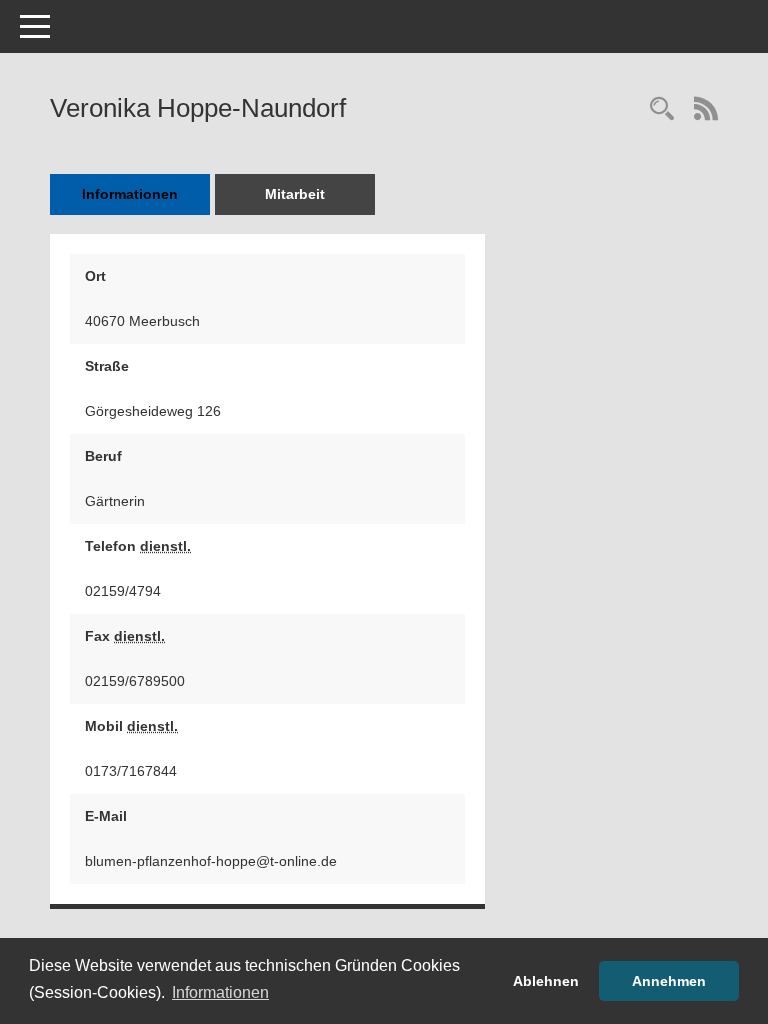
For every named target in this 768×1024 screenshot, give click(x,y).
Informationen (130, 194)
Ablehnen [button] (546, 981)
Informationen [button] (220, 992)
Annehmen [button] (669, 981)
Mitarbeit (295, 194)
